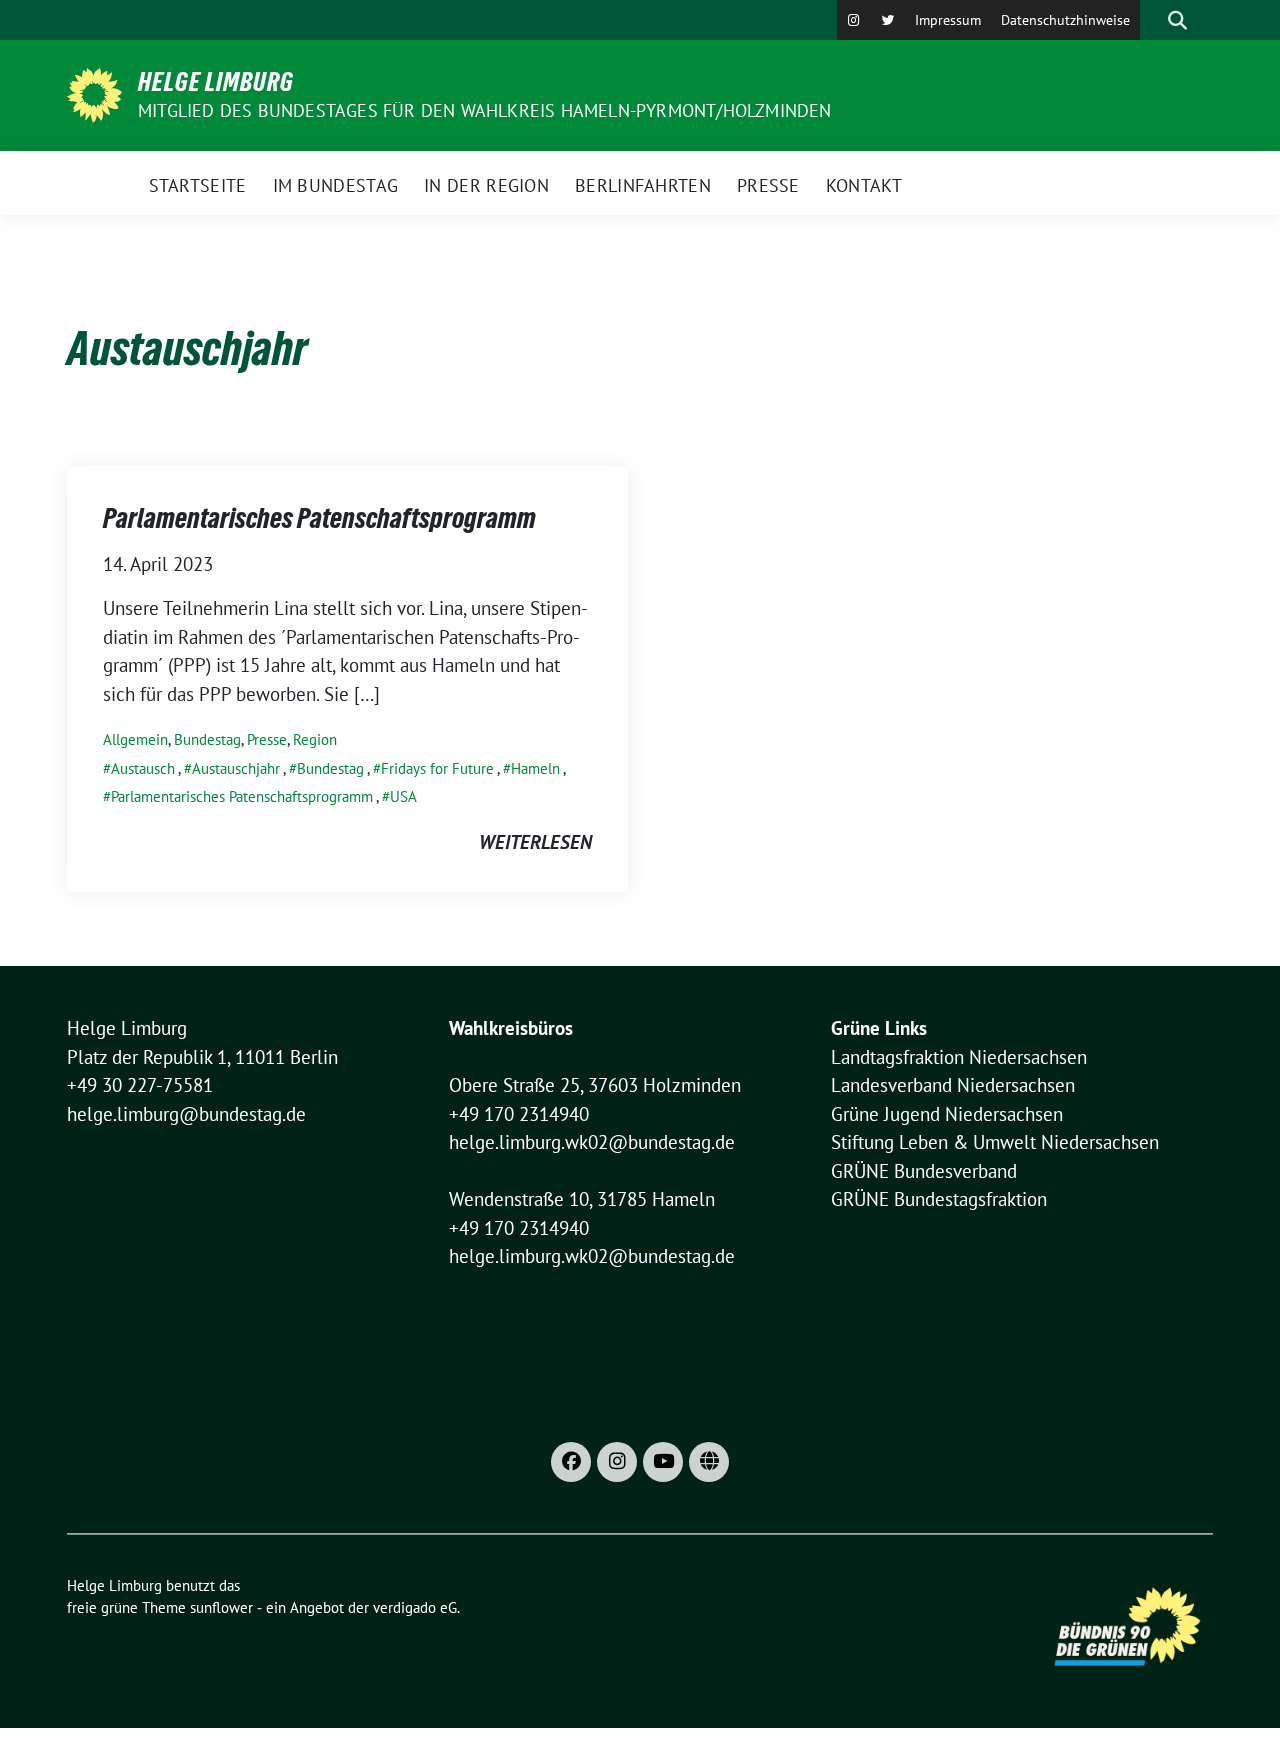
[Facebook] (571, 1462)
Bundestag (207, 739)
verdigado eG (415, 1607)
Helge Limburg (216, 82)
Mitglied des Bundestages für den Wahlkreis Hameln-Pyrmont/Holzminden (485, 110)
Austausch (143, 768)
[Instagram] (854, 20)
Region (315, 739)
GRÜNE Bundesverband (924, 1171)
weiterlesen (535, 842)
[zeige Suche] (1177, 20)
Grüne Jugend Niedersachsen (947, 1114)
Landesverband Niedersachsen (953, 1085)
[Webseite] (709, 1462)
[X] (888, 20)
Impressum (948, 20)
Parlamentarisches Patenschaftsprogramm (319, 518)
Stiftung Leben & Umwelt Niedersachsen (995, 1142)
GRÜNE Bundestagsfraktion (939, 1199)
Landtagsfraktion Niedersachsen (959, 1057)
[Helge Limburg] (94, 93)
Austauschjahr (236, 768)
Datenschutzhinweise (1065, 20)
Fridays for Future (437, 768)
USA (403, 796)
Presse (267, 739)
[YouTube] (663, 1462)
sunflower (221, 1607)
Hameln (535, 768)
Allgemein (135, 739)
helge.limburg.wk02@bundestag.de (592, 1142)
